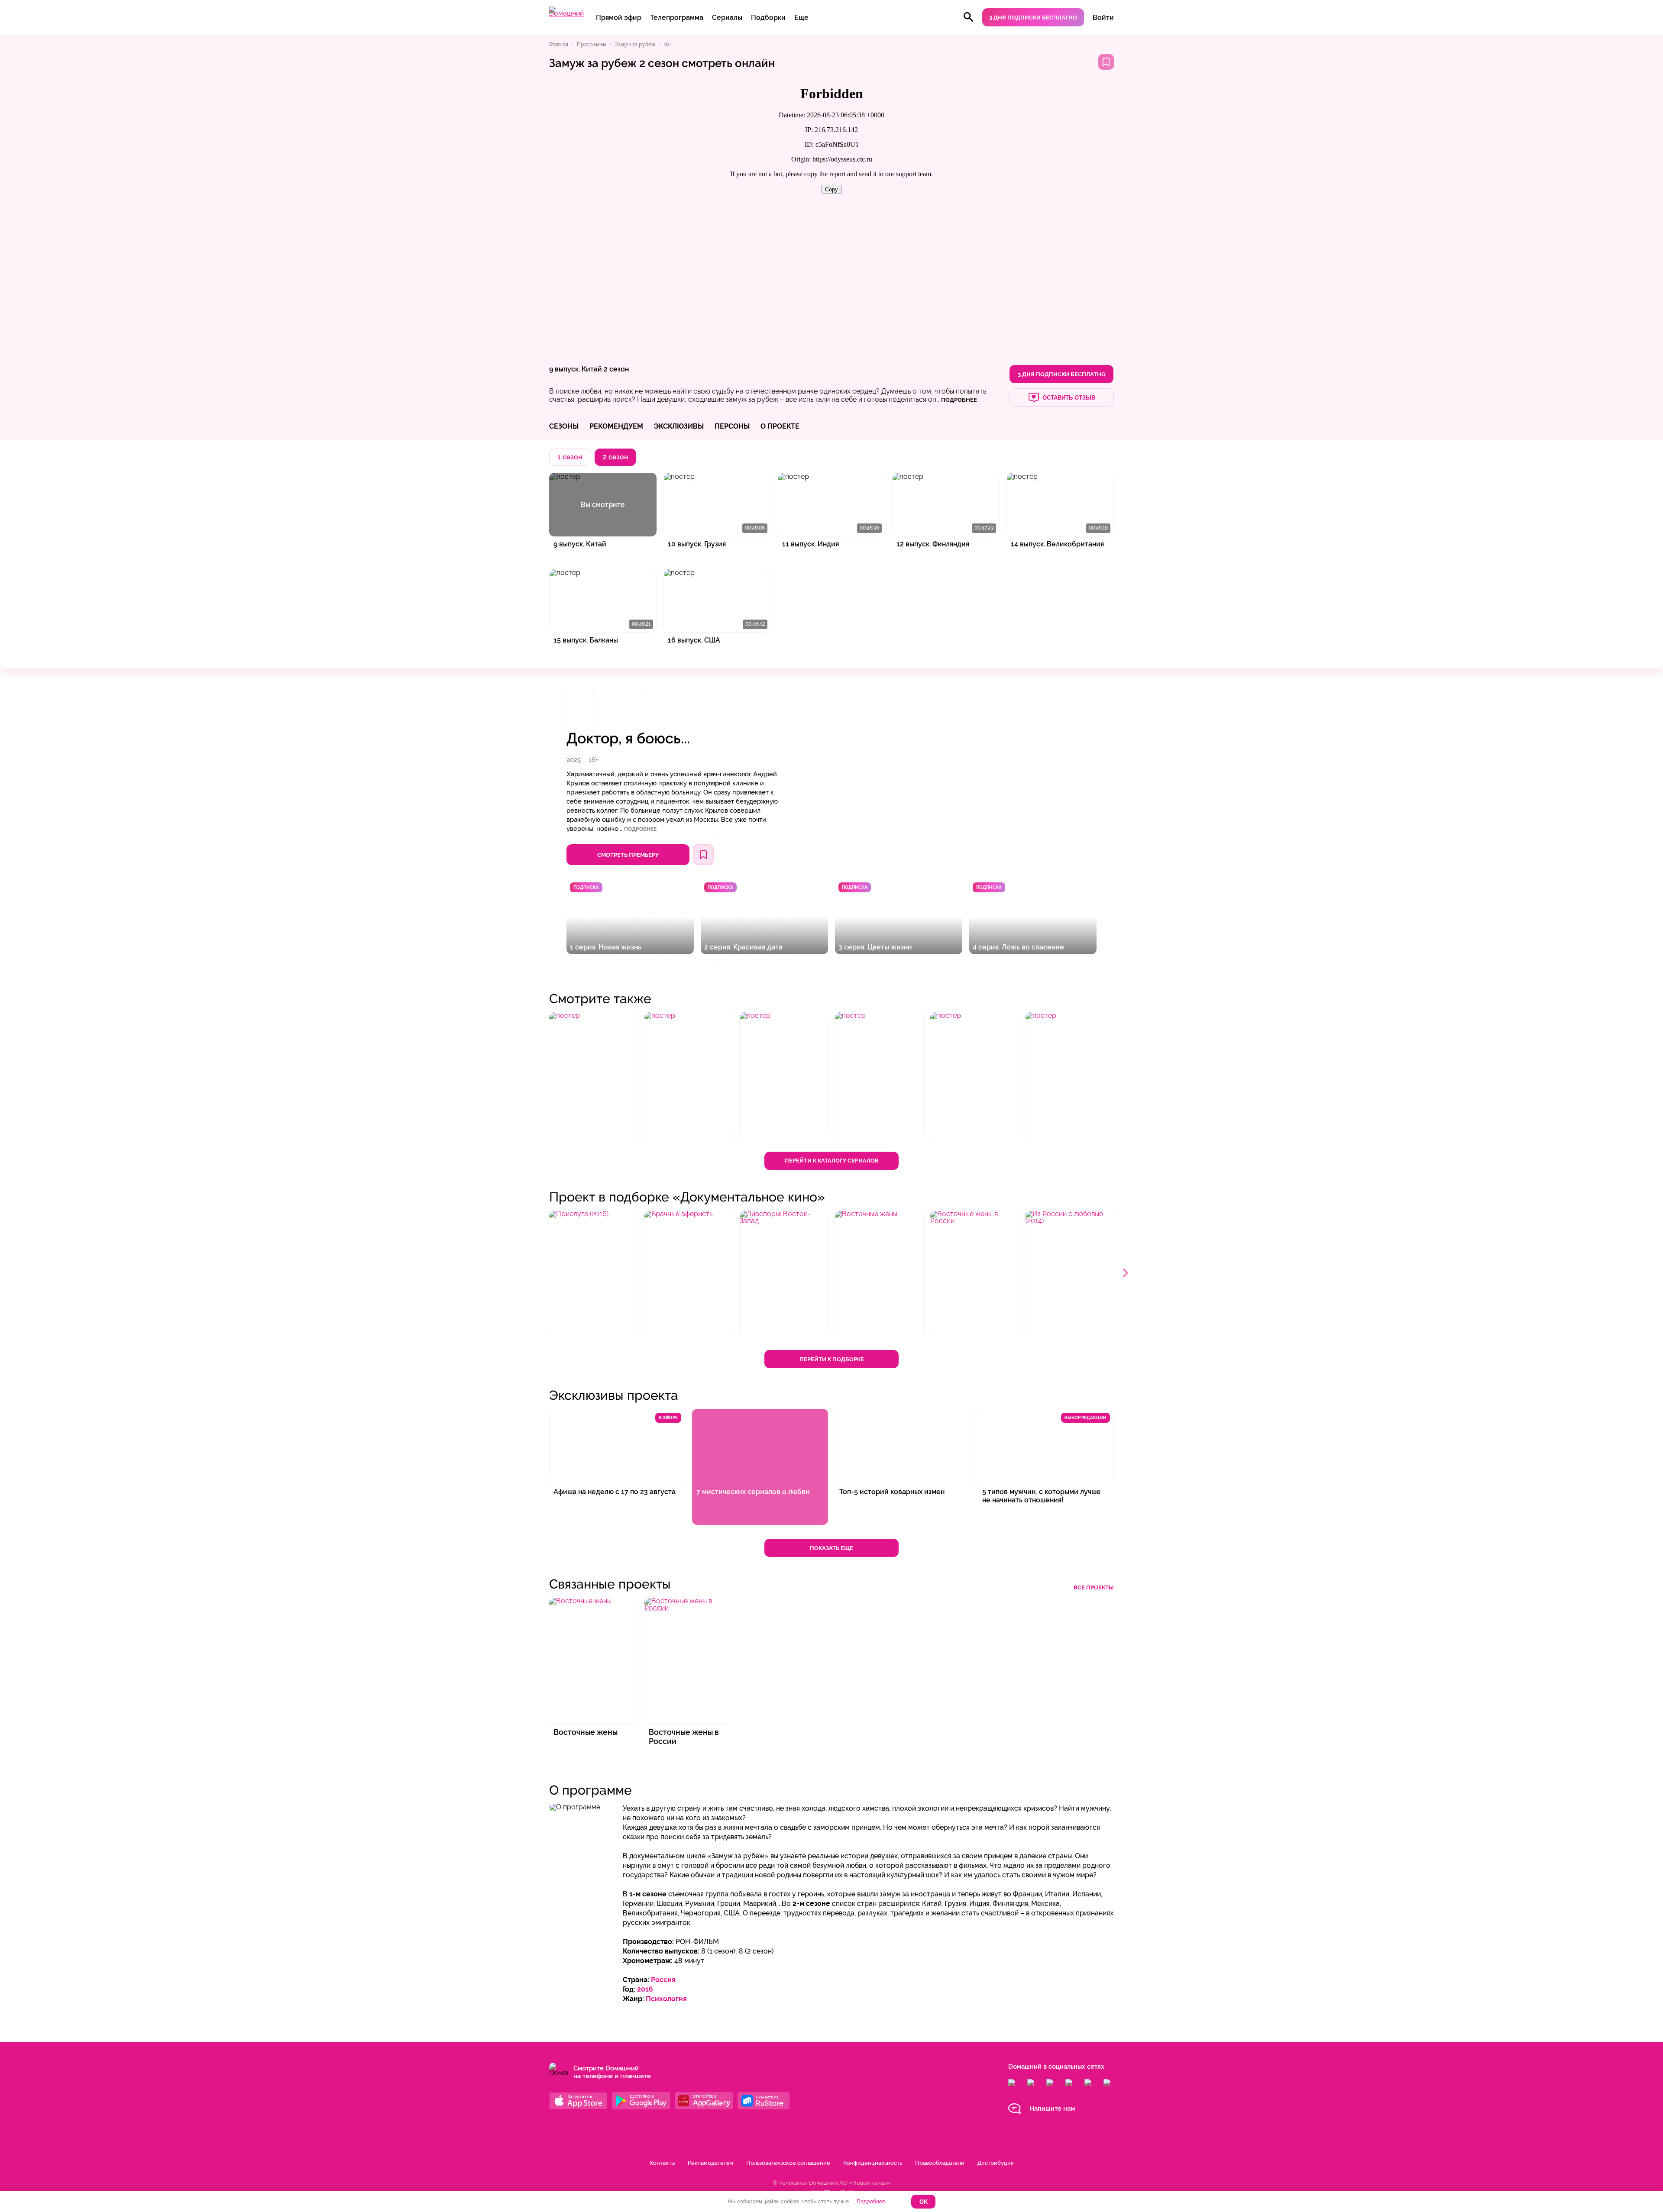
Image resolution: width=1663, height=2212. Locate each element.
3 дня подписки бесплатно (1033, 18)
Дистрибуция (995, 2163)
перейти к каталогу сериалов (832, 1161)
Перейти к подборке (832, 1359)
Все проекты (1094, 1587)
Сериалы (727, 18)
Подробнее (640, 829)
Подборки (768, 18)
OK (924, 2202)
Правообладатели (940, 2163)
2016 (645, 1989)
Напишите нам (1052, 2109)
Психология (666, 1999)
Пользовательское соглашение (788, 2163)
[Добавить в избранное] (1106, 62)
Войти (1103, 18)
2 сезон (616, 369)
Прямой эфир (619, 18)
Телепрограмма (677, 18)
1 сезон (570, 457)
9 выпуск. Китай (576, 369)
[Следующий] (1126, 1273)
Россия (663, 1980)
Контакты (662, 2163)
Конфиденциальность (873, 2163)
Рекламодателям (710, 2163)
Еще (801, 18)
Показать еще (831, 1548)
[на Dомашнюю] (566, 13)
